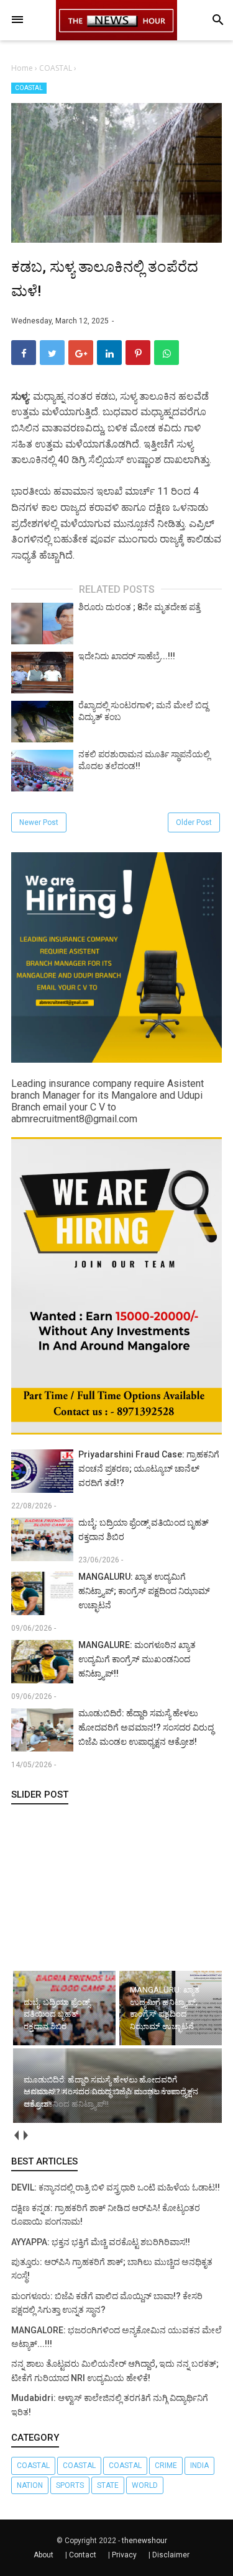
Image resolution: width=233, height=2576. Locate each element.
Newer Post (39, 822)
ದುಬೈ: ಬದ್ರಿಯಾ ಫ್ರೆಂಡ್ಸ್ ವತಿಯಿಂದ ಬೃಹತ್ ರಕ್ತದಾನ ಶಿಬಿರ (144, 1530)
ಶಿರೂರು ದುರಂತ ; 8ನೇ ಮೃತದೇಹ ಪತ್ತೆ (139, 607)
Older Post (194, 822)
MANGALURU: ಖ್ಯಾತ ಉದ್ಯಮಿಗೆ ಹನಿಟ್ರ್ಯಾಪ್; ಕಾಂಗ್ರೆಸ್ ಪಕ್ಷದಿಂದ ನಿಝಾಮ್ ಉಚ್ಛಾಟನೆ (144, 1591)
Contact (83, 2555)
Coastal (79, 2466)
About (43, 2555)
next (25, 2135)
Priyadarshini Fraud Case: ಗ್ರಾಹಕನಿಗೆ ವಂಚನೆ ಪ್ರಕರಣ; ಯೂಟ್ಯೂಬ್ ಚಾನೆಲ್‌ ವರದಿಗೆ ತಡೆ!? (149, 1469)
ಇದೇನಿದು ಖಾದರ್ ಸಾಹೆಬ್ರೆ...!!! (127, 656)
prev (16, 2135)
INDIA (199, 2466)
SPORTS (70, 2485)
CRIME (166, 2466)
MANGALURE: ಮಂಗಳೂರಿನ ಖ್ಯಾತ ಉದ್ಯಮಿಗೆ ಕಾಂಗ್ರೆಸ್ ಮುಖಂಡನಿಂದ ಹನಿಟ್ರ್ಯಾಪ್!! (137, 1659)
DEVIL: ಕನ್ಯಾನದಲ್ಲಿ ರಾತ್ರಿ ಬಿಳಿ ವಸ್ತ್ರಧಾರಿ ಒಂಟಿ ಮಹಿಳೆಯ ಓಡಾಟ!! (116, 2187)
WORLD (145, 2485)
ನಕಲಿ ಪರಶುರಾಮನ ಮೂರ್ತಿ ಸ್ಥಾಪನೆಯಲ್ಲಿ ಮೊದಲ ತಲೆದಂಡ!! (144, 760)
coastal (33, 2466)
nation (30, 2485)
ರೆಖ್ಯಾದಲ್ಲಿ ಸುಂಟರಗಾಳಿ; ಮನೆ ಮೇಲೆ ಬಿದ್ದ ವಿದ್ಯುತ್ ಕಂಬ (143, 711)
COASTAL (29, 88)
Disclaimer (171, 2555)
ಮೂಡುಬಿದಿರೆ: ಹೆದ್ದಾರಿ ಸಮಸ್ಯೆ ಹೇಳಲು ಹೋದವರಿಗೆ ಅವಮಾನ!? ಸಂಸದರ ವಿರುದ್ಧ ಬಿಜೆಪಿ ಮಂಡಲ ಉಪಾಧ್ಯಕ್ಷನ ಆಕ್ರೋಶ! (146, 1727)
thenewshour (144, 2541)
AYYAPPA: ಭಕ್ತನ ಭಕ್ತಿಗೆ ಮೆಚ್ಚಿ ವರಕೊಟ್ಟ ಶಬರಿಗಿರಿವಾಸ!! (101, 2242)
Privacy (124, 2555)
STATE (108, 2485)
